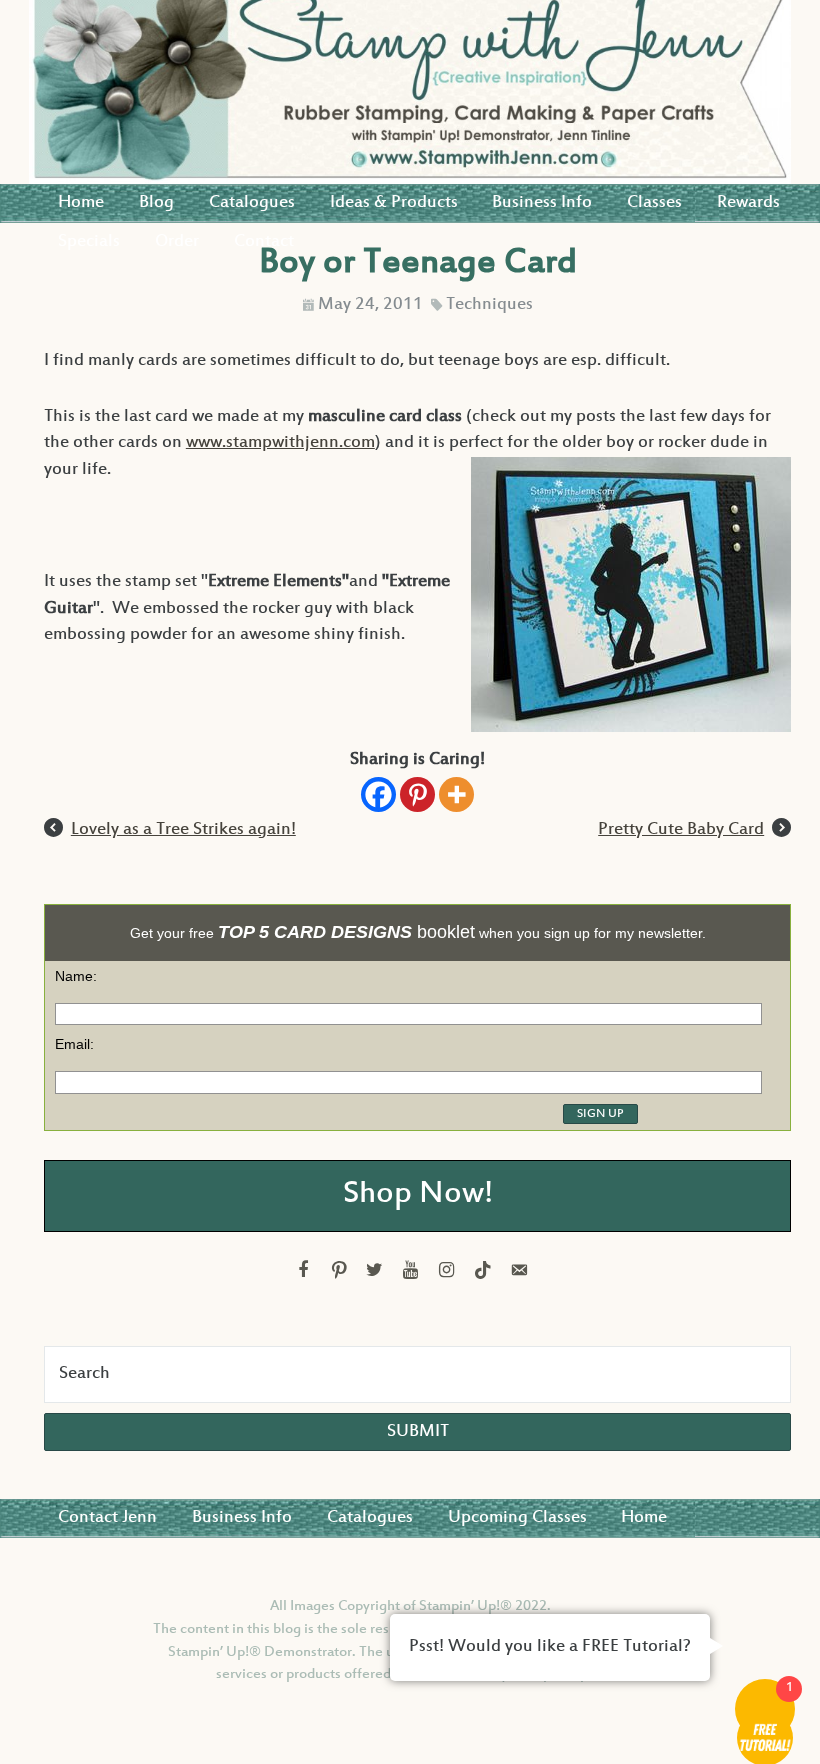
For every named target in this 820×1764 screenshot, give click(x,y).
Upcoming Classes (517, 1518)
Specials (89, 242)
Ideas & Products (394, 203)
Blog (156, 203)
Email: (74, 1044)
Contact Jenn (107, 1518)
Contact (264, 242)
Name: (76, 976)
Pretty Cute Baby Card (681, 830)
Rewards (748, 203)
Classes (654, 203)
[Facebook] (378, 794)
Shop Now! (418, 1195)
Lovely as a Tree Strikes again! (183, 830)
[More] (456, 794)
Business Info (542, 203)
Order (177, 242)
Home (81, 203)
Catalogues (252, 203)
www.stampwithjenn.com (280, 443)
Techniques (489, 305)
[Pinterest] (417, 794)
